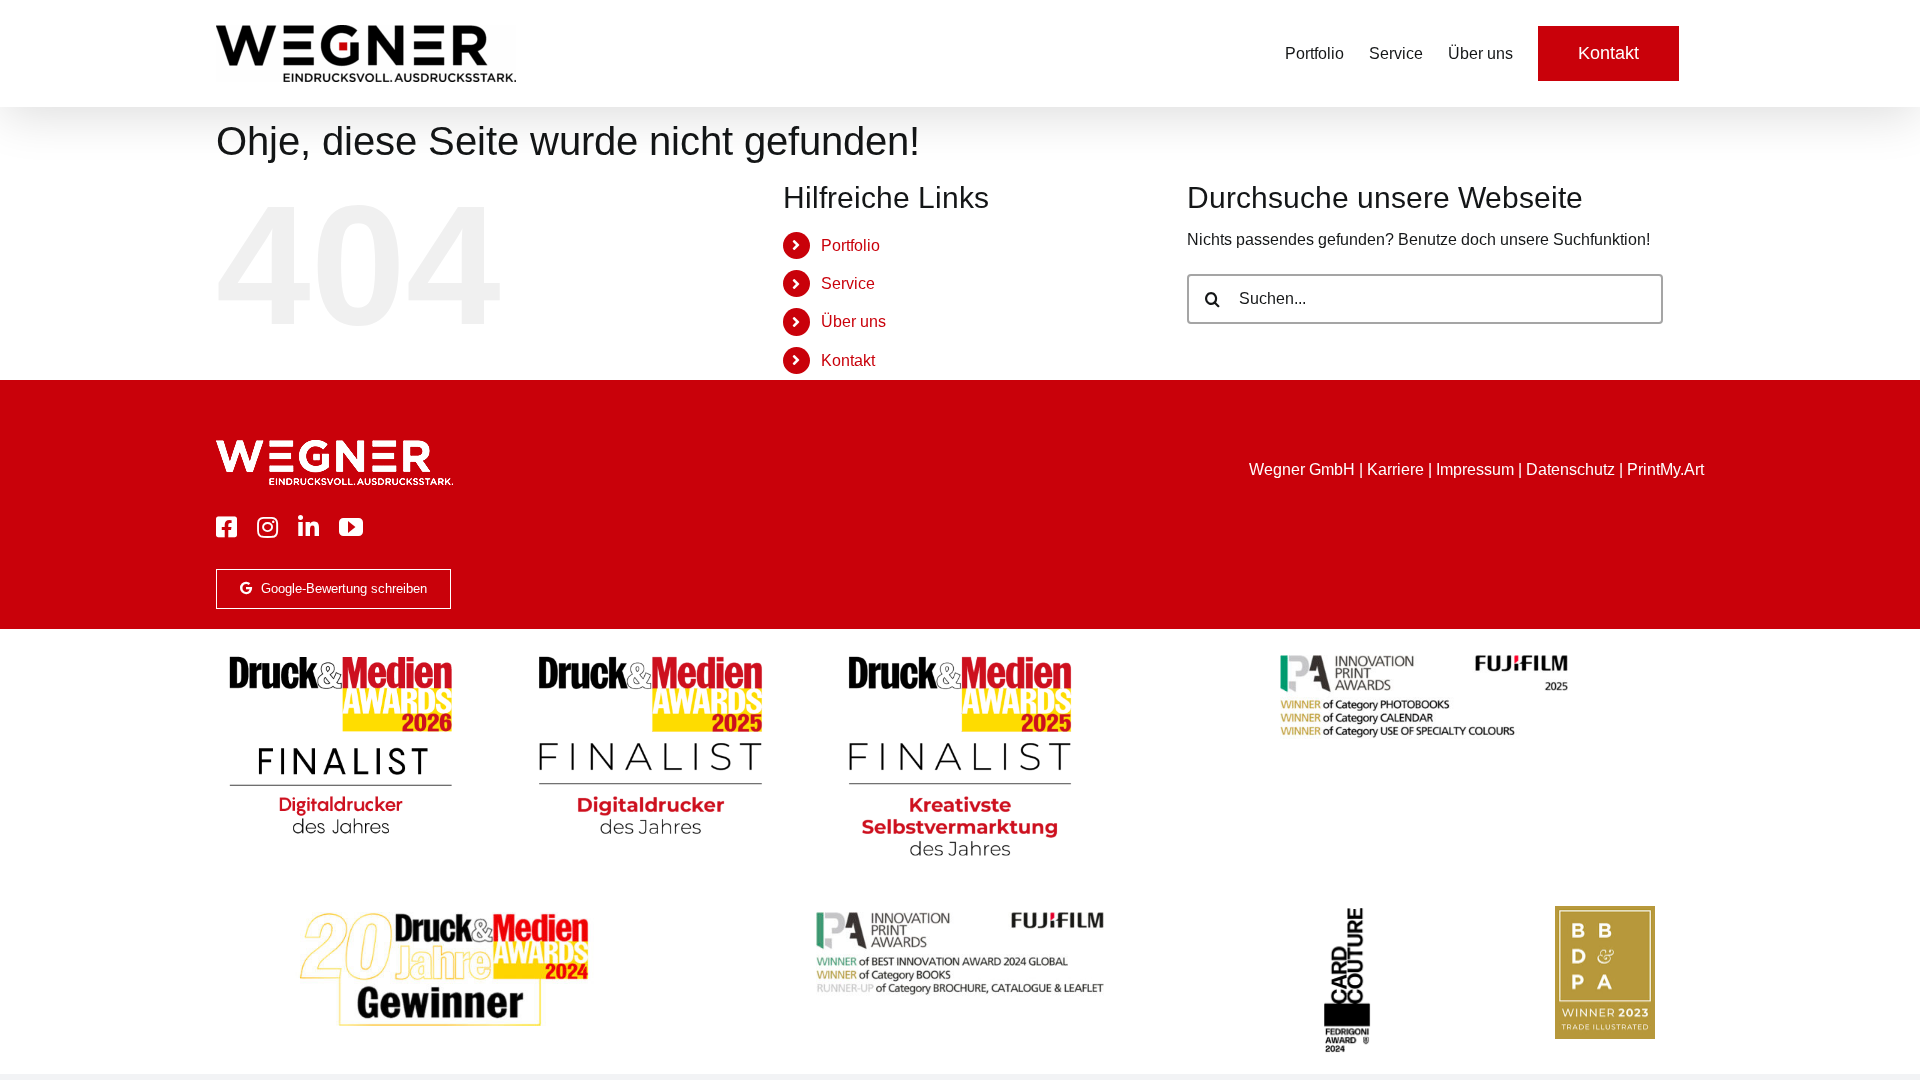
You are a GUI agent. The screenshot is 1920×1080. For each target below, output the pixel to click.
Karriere (1395, 469)
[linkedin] (308, 527)
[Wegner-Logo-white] (334, 447)
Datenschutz (1570, 469)
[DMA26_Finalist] (341, 656)
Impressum (1475, 469)
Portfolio (850, 245)
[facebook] (226, 527)
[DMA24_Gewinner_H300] (444, 913)
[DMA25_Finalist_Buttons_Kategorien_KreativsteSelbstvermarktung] (960, 656)
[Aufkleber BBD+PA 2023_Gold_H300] (1605, 913)
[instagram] (267, 527)
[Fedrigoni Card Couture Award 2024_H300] (1347, 913)
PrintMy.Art (1665, 469)
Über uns (853, 321)
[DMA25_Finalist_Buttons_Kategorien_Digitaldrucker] (650, 656)
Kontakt (848, 360)
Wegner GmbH (1302, 469)
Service (848, 283)
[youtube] (351, 527)
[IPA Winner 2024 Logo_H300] (960, 913)
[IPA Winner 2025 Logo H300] (1424, 656)
